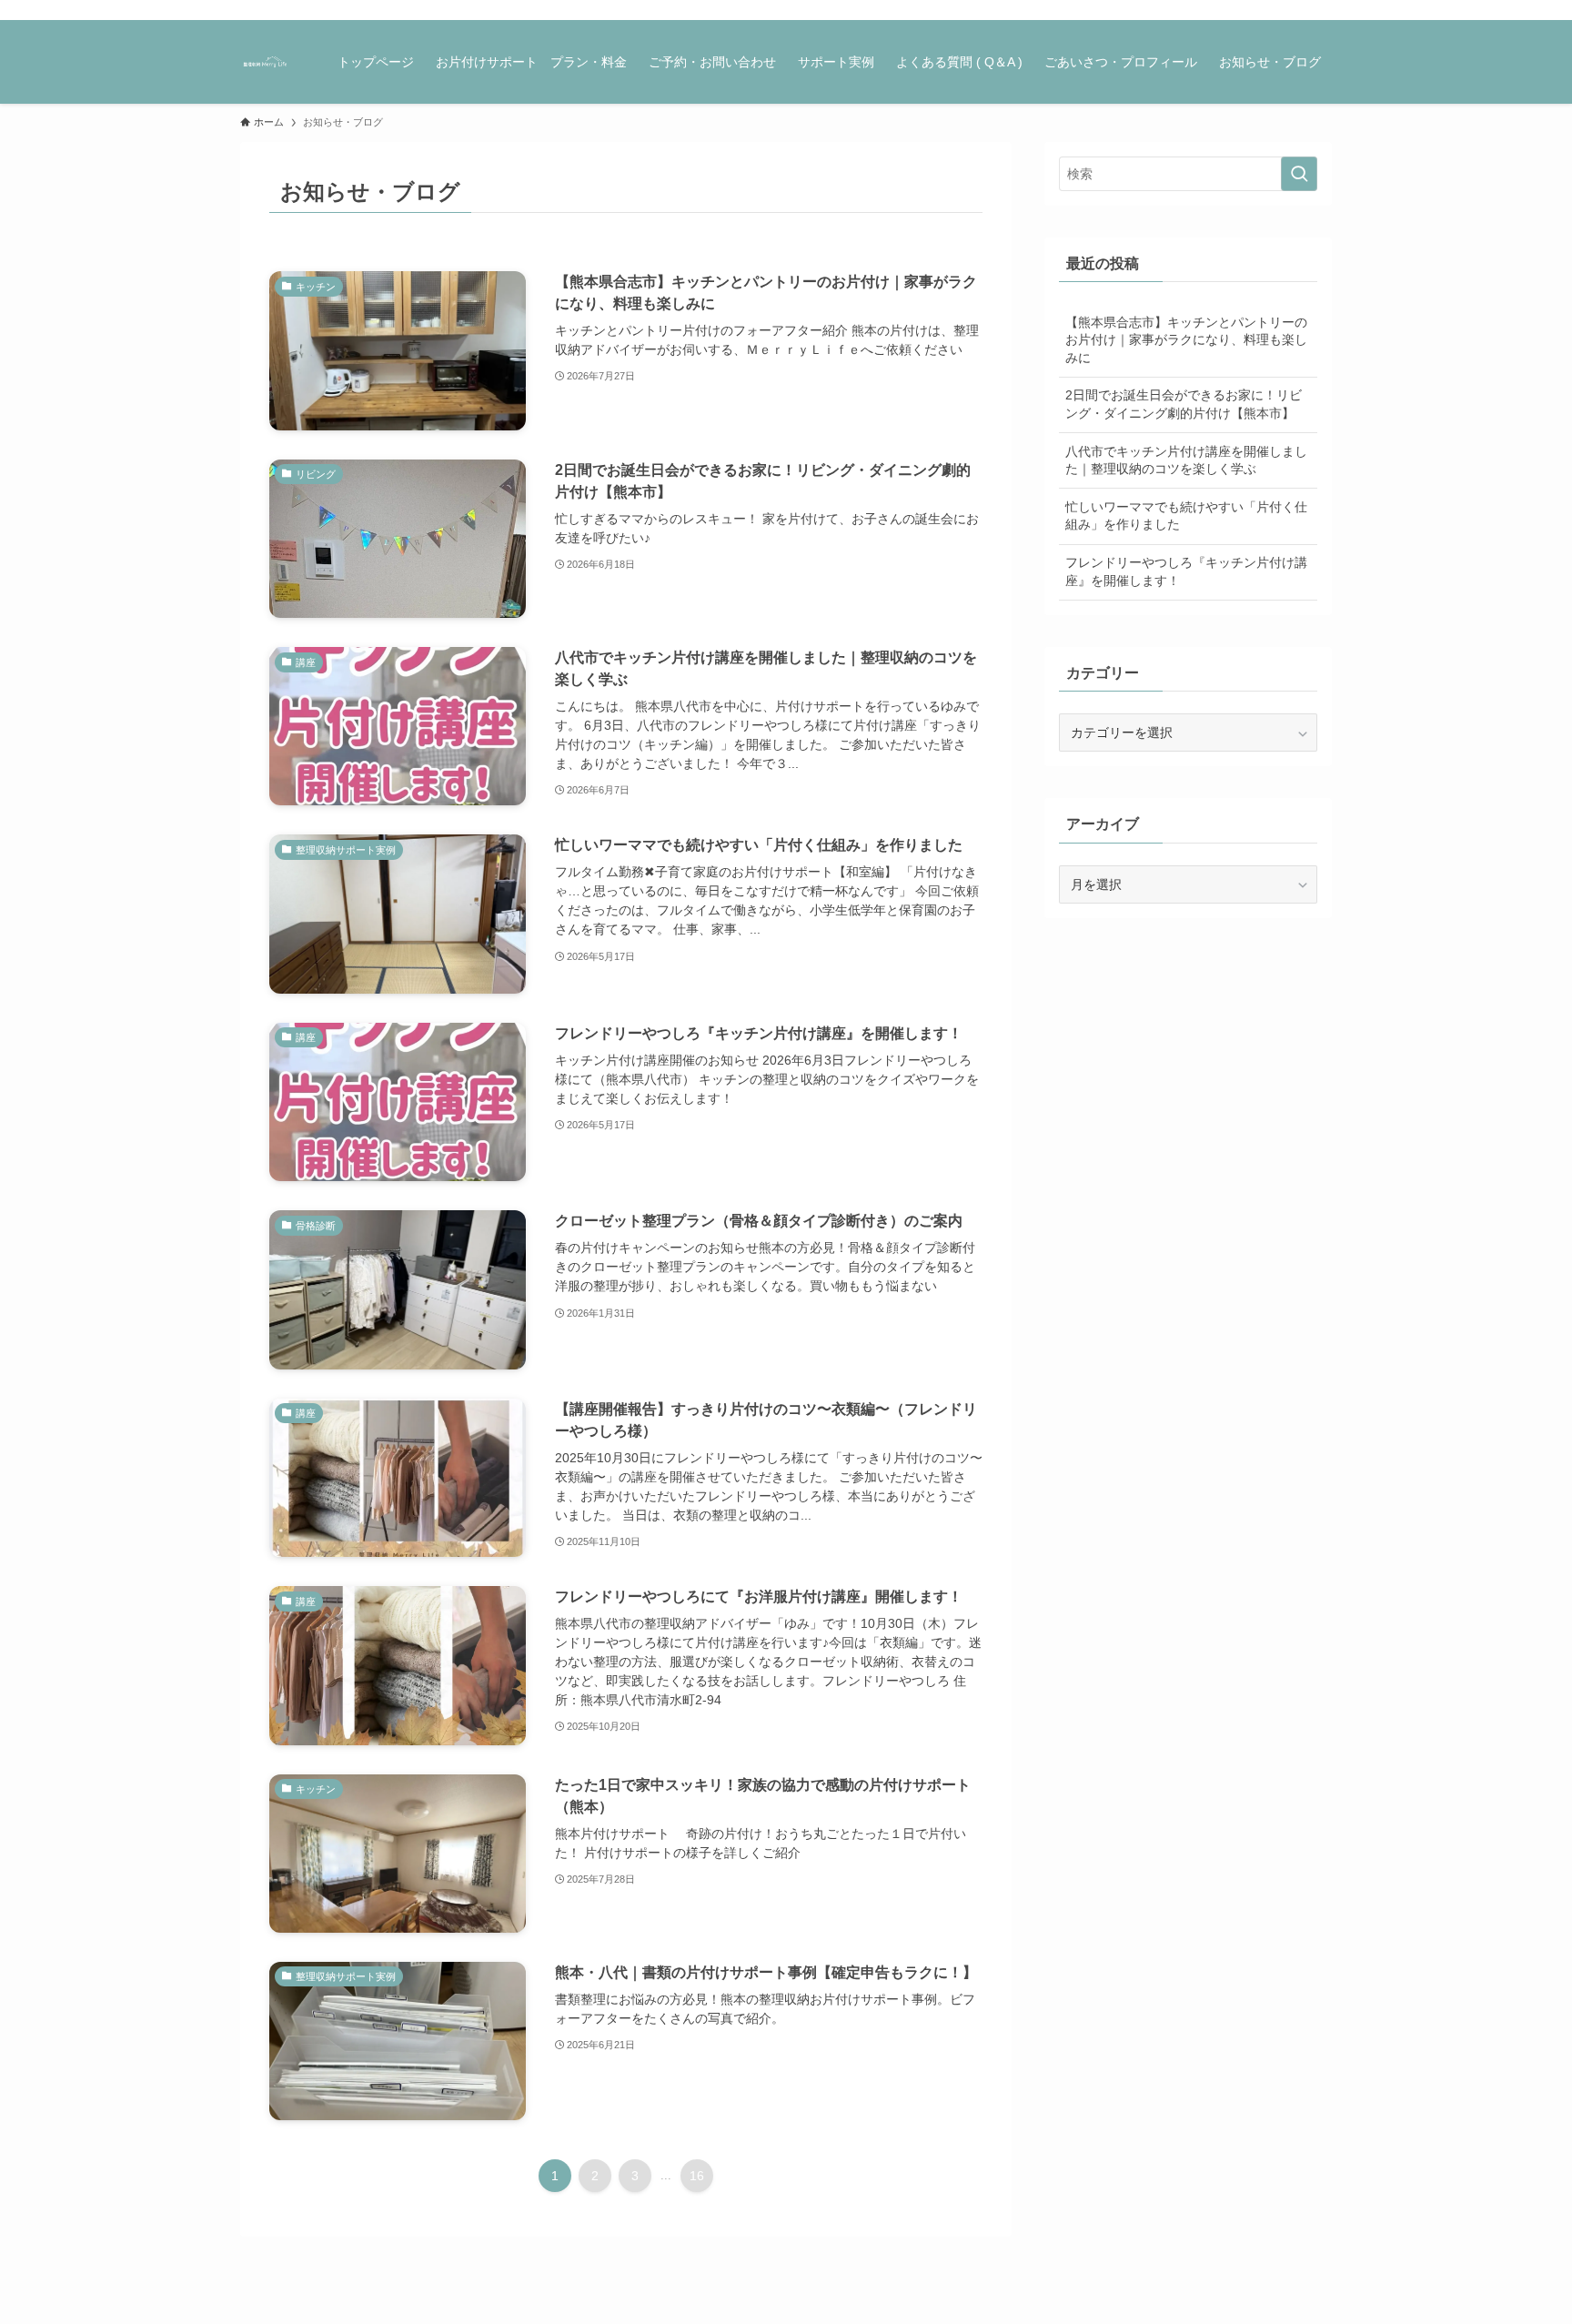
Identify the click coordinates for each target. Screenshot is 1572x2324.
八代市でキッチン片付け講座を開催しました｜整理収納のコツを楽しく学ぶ (1186, 460)
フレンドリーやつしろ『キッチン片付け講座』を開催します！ (1186, 571)
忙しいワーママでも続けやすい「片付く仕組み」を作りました (1186, 516)
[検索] (1320, 10)
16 (697, 2176)
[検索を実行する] (1299, 174)
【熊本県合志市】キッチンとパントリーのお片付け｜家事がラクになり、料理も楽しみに (1186, 340)
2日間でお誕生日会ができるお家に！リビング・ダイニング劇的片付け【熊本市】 (1184, 404)
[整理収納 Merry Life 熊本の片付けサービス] (265, 62)
